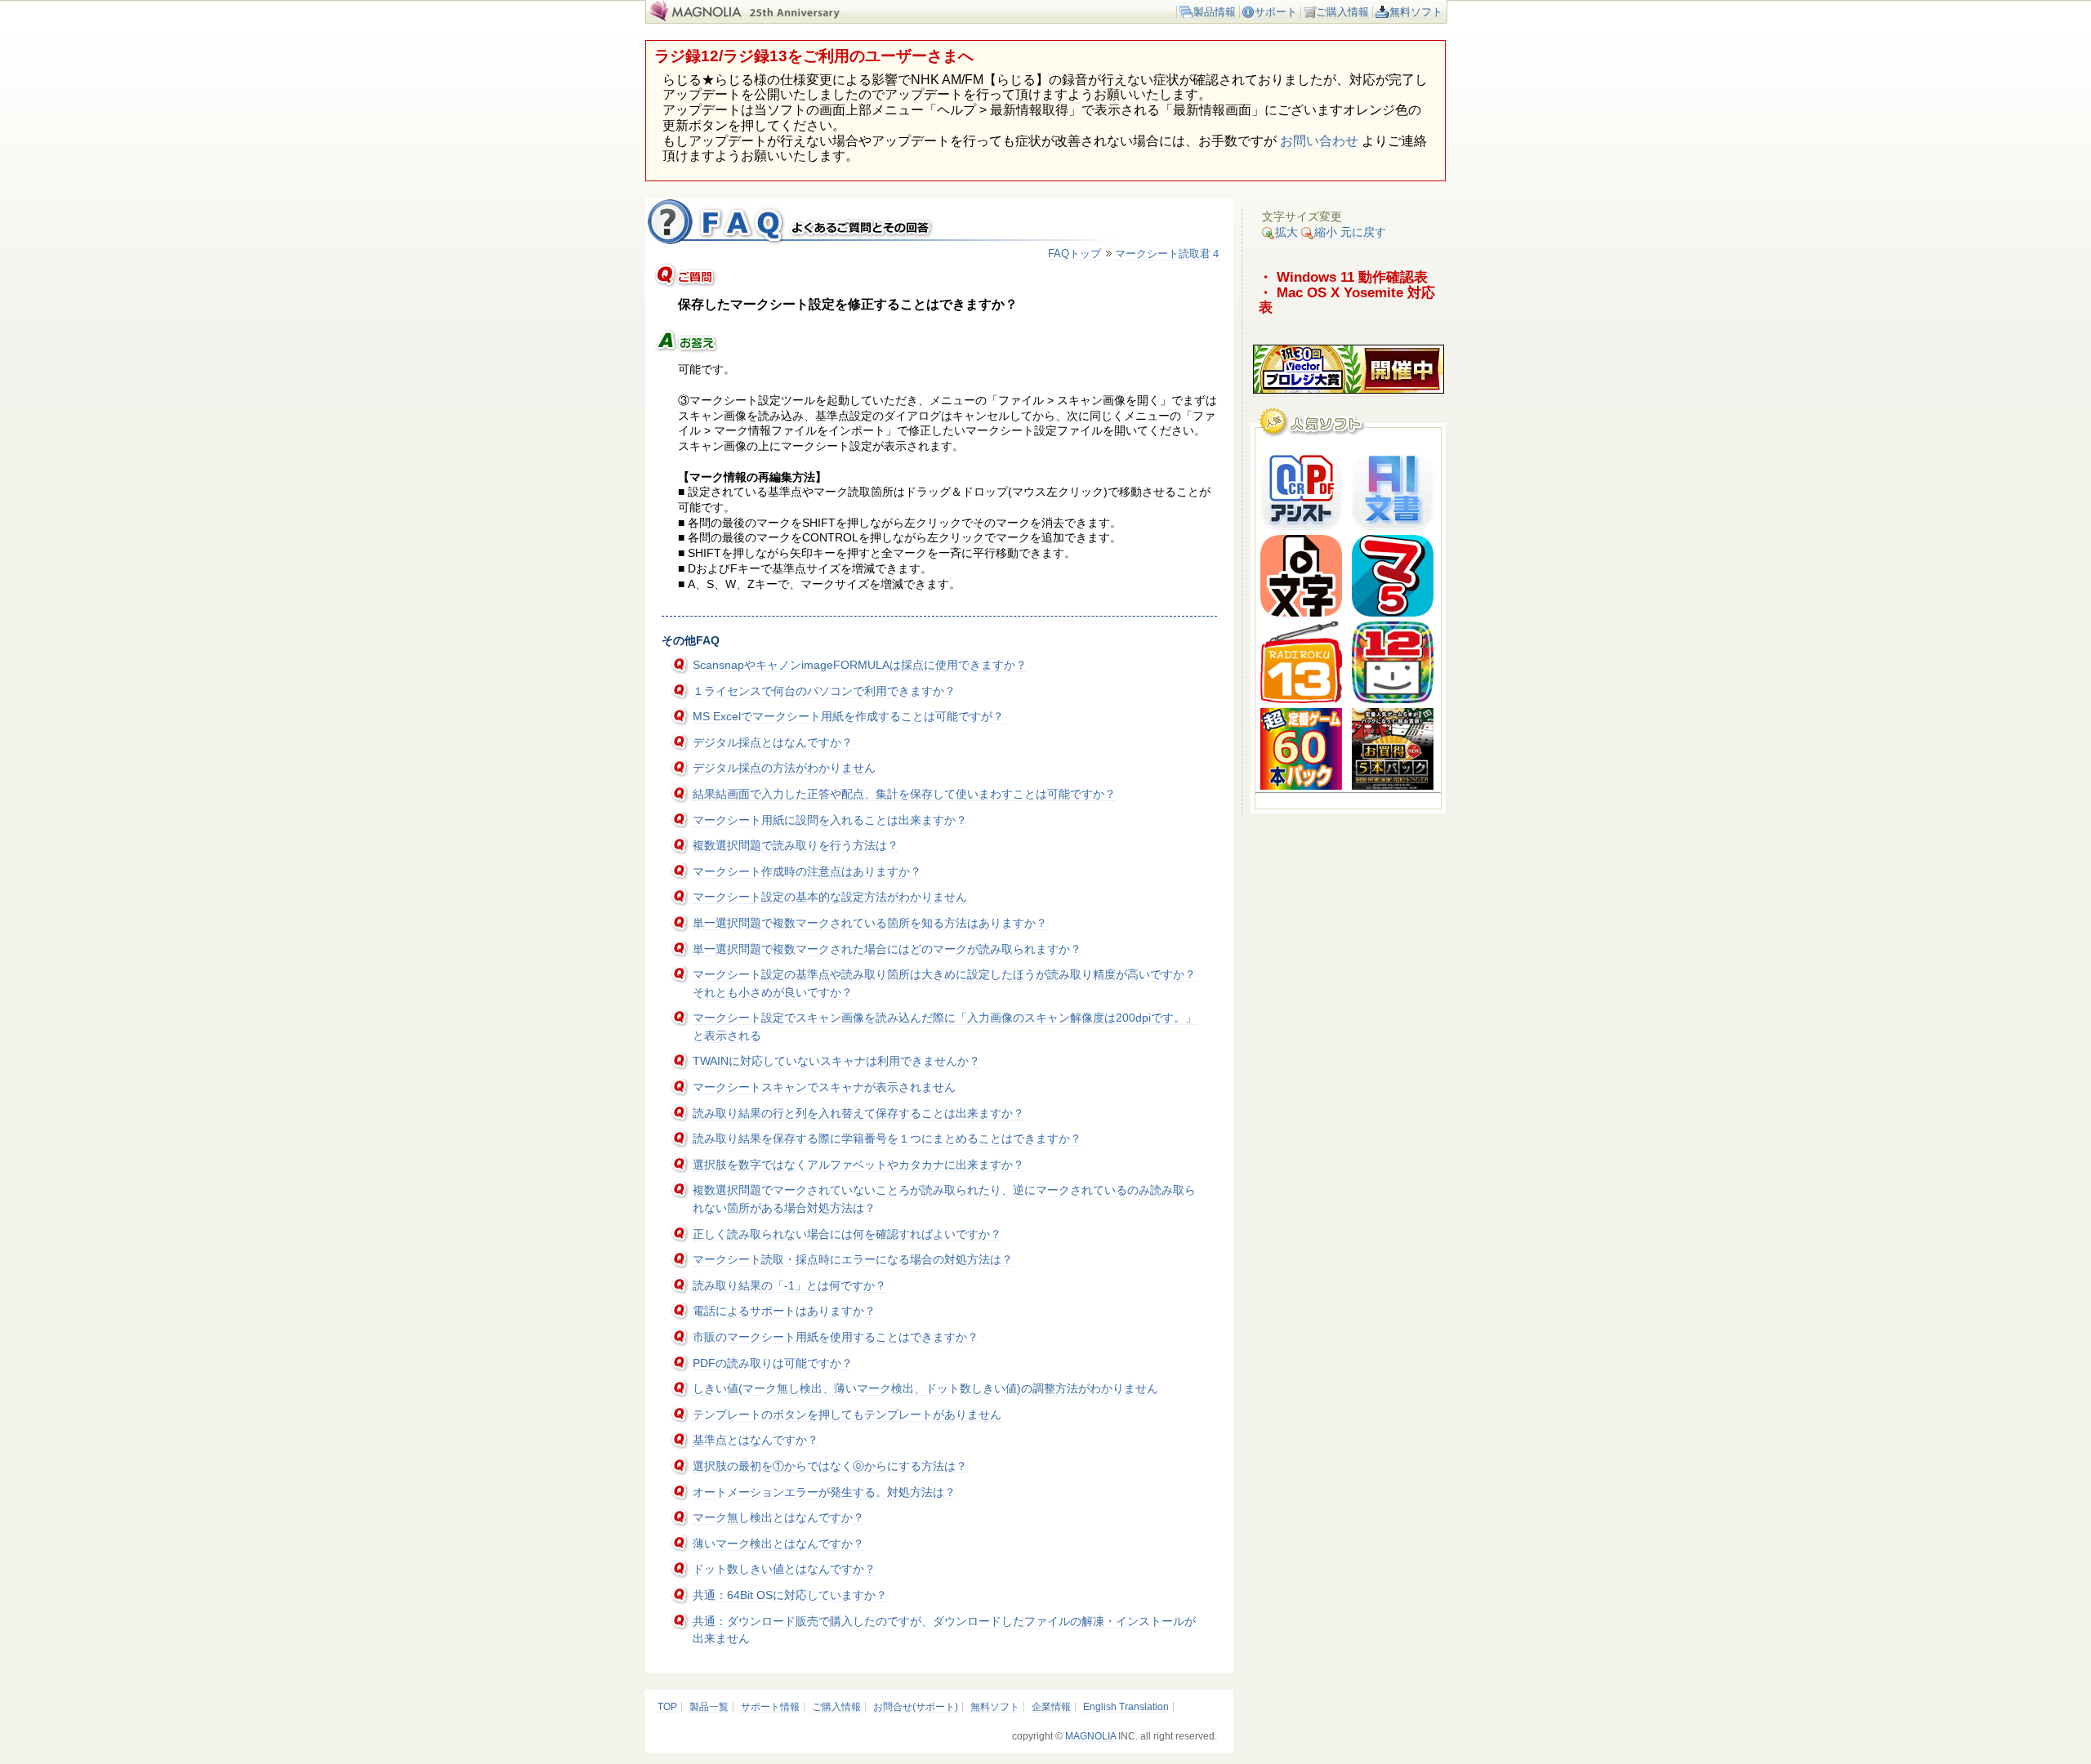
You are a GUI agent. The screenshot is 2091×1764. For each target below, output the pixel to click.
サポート (1276, 12)
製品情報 (1215, 12)
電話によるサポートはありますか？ (784, 1311)
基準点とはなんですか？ (756, 1440)
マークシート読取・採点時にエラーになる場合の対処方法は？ (853, 1259)
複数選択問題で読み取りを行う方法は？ (796, 845)
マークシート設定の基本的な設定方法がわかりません (830, 897)
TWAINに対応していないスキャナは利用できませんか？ (836, 1061)
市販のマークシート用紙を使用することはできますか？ (836, 1337)
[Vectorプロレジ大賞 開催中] (1349, 390)
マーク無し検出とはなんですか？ (778, 1517)
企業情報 (1051, 1707)
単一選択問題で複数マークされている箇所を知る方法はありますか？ (870, 923)
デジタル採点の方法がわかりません (784, 768)
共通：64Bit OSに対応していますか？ (790, 1595)
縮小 (1326, 232)
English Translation (1126, 1707)
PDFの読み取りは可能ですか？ (773, 1363)
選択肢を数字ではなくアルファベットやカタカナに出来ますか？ (858, 1165)
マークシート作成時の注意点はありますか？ (807, 871)
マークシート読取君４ (1168, 254)
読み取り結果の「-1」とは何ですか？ (789, 1285)
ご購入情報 (1342, 12)
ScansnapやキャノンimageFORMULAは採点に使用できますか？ (860, 665)
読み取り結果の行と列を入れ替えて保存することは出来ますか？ (858, 1113)
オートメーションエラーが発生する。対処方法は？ (824, 1492)
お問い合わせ (1319, 141)
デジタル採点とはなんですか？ (773, 742)
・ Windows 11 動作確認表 (1343, 277)
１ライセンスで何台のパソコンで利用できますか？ (824, 691)
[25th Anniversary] (804, 18)
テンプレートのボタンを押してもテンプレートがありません (847, 1414)
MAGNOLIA (1090, 1736)
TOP (667, 1707)
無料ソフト (1416, 12)
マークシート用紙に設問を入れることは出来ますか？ (830, 820)
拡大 (1286, 232)
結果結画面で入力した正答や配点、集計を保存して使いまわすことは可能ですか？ (904, 794)
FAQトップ (1074, 254)
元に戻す (1363, 232)
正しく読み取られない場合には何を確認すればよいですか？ (847, 1234)
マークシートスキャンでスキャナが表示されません (824, 1087)
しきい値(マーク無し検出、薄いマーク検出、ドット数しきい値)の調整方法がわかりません (925, 1388)
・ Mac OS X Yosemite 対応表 (1347, 300)
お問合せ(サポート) (916, 1707)
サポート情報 (770, 1707)
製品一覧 (709, 1707)
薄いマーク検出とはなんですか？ (778, 1543)
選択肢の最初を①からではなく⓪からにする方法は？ (830, 1466)
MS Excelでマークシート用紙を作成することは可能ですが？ (848, 716)
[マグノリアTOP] (694, 18)
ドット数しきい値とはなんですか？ (784, 1569)
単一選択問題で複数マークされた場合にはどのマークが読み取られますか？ (887, 949)
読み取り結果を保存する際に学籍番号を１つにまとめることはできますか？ (887, 1138)
